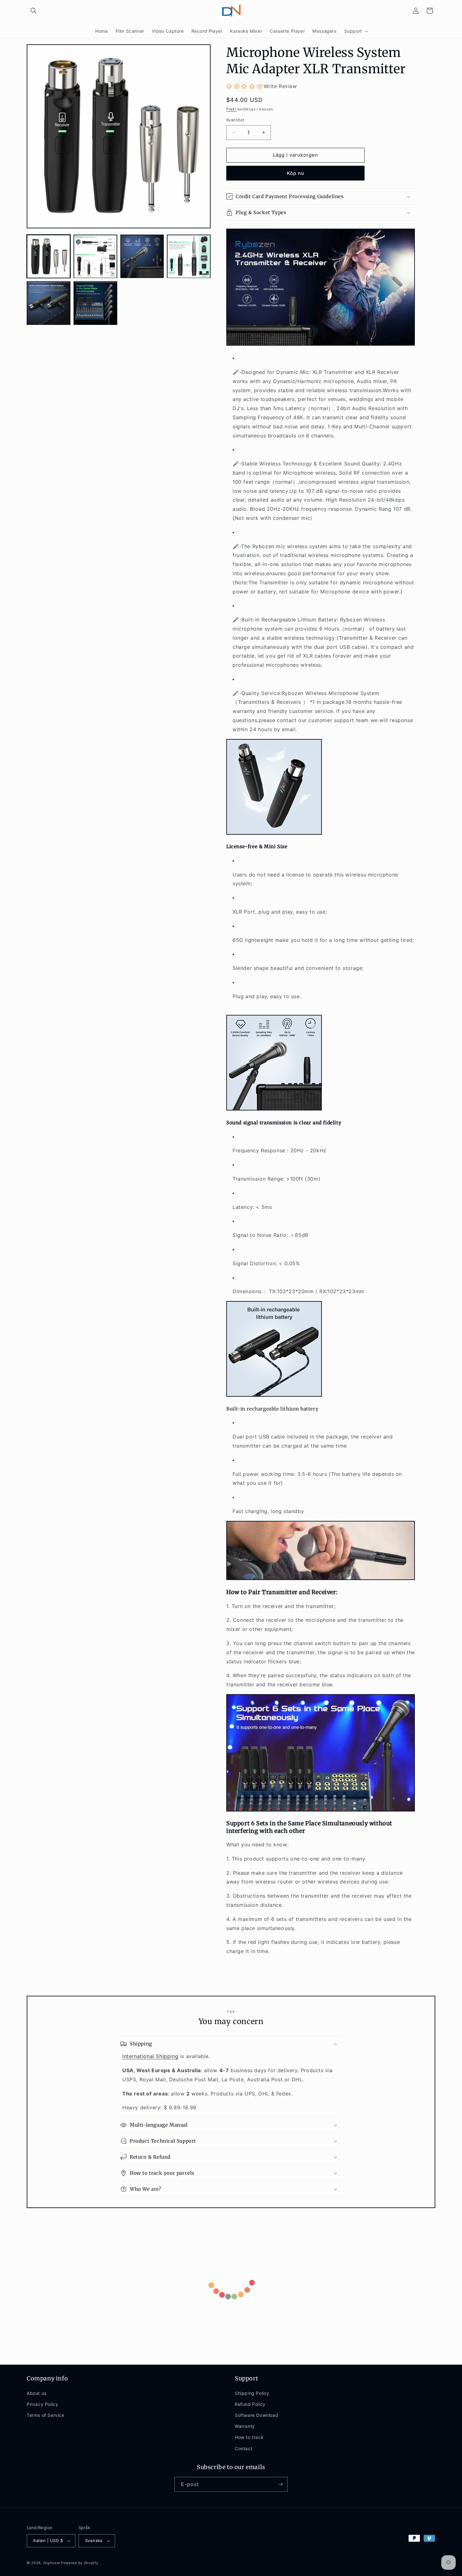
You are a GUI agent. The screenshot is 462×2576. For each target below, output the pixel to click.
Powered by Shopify (80, 2563)
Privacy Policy (42, 2404)
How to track (249, 2437)
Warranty (245, 2426)
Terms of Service (46, 2415)
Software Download (256, 2415)
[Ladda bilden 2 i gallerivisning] (95, 256)
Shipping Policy (252, 2393)
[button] (34, 11)
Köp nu (296, 173)
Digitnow (52, 2563)
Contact (244, 2448)
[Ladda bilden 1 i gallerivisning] (49, 256)
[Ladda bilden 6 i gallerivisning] (95, 303)
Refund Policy (250, 2404)
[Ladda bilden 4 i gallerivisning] (189, 256)
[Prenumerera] (280, 2484)
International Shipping (150, 2056)
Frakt (231, 109)
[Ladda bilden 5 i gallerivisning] (49, 303)
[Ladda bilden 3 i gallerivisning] (142, 256)
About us (37, 2393)
